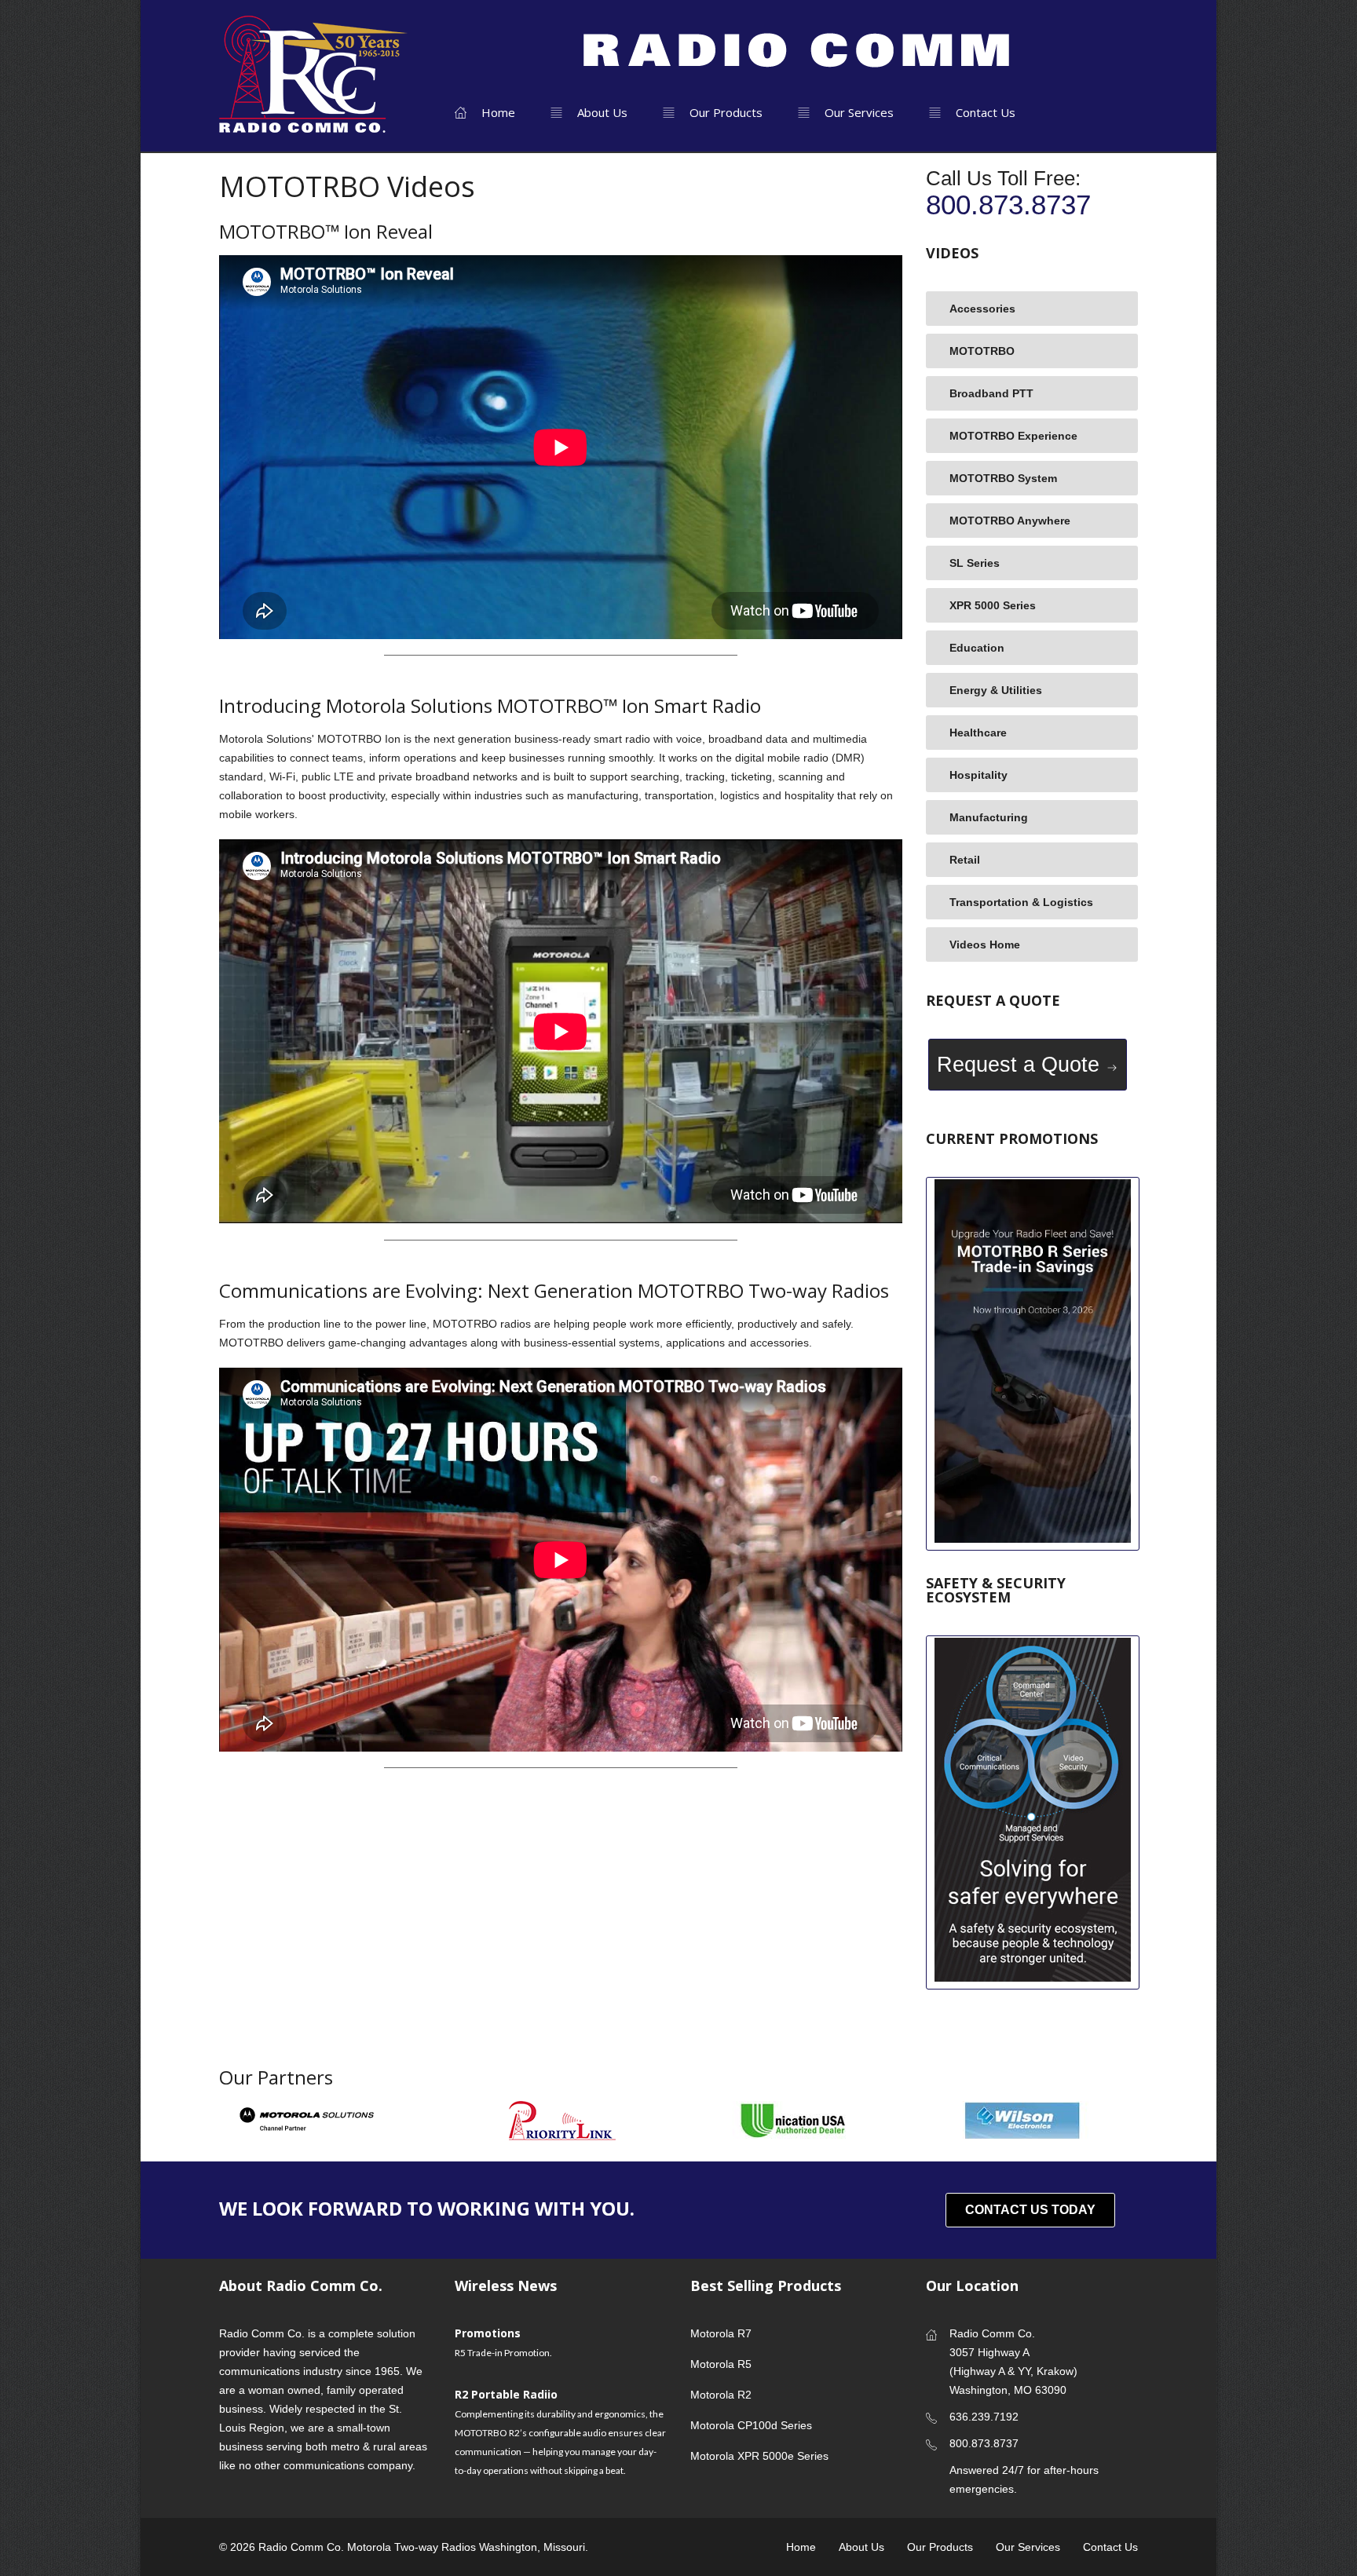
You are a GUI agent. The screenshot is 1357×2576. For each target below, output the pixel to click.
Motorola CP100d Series (751, 2425)
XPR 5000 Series (993, 605)
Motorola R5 (721, 2364)
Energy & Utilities (996, 690)
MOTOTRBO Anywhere (1010, 521)
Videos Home (985, 945)
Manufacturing (989, 817)
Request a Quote (1021, 1065)
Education (977, 648)
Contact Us (984, 112)
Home (497, 112)
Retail (965, 860)
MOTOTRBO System (1003, 478)
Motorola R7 (721, 2333)
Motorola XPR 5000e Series (759, 2456)
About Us (601, 112)
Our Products (724, 112)
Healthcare (978, 733)
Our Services (858, 112)
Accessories (982, 309)
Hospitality (978, 775)
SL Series (975, 563)
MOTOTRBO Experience (1013, 436)
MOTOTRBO (982, 351)
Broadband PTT (991, 393)
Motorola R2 (721, 2395)
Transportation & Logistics (1021, 902)
